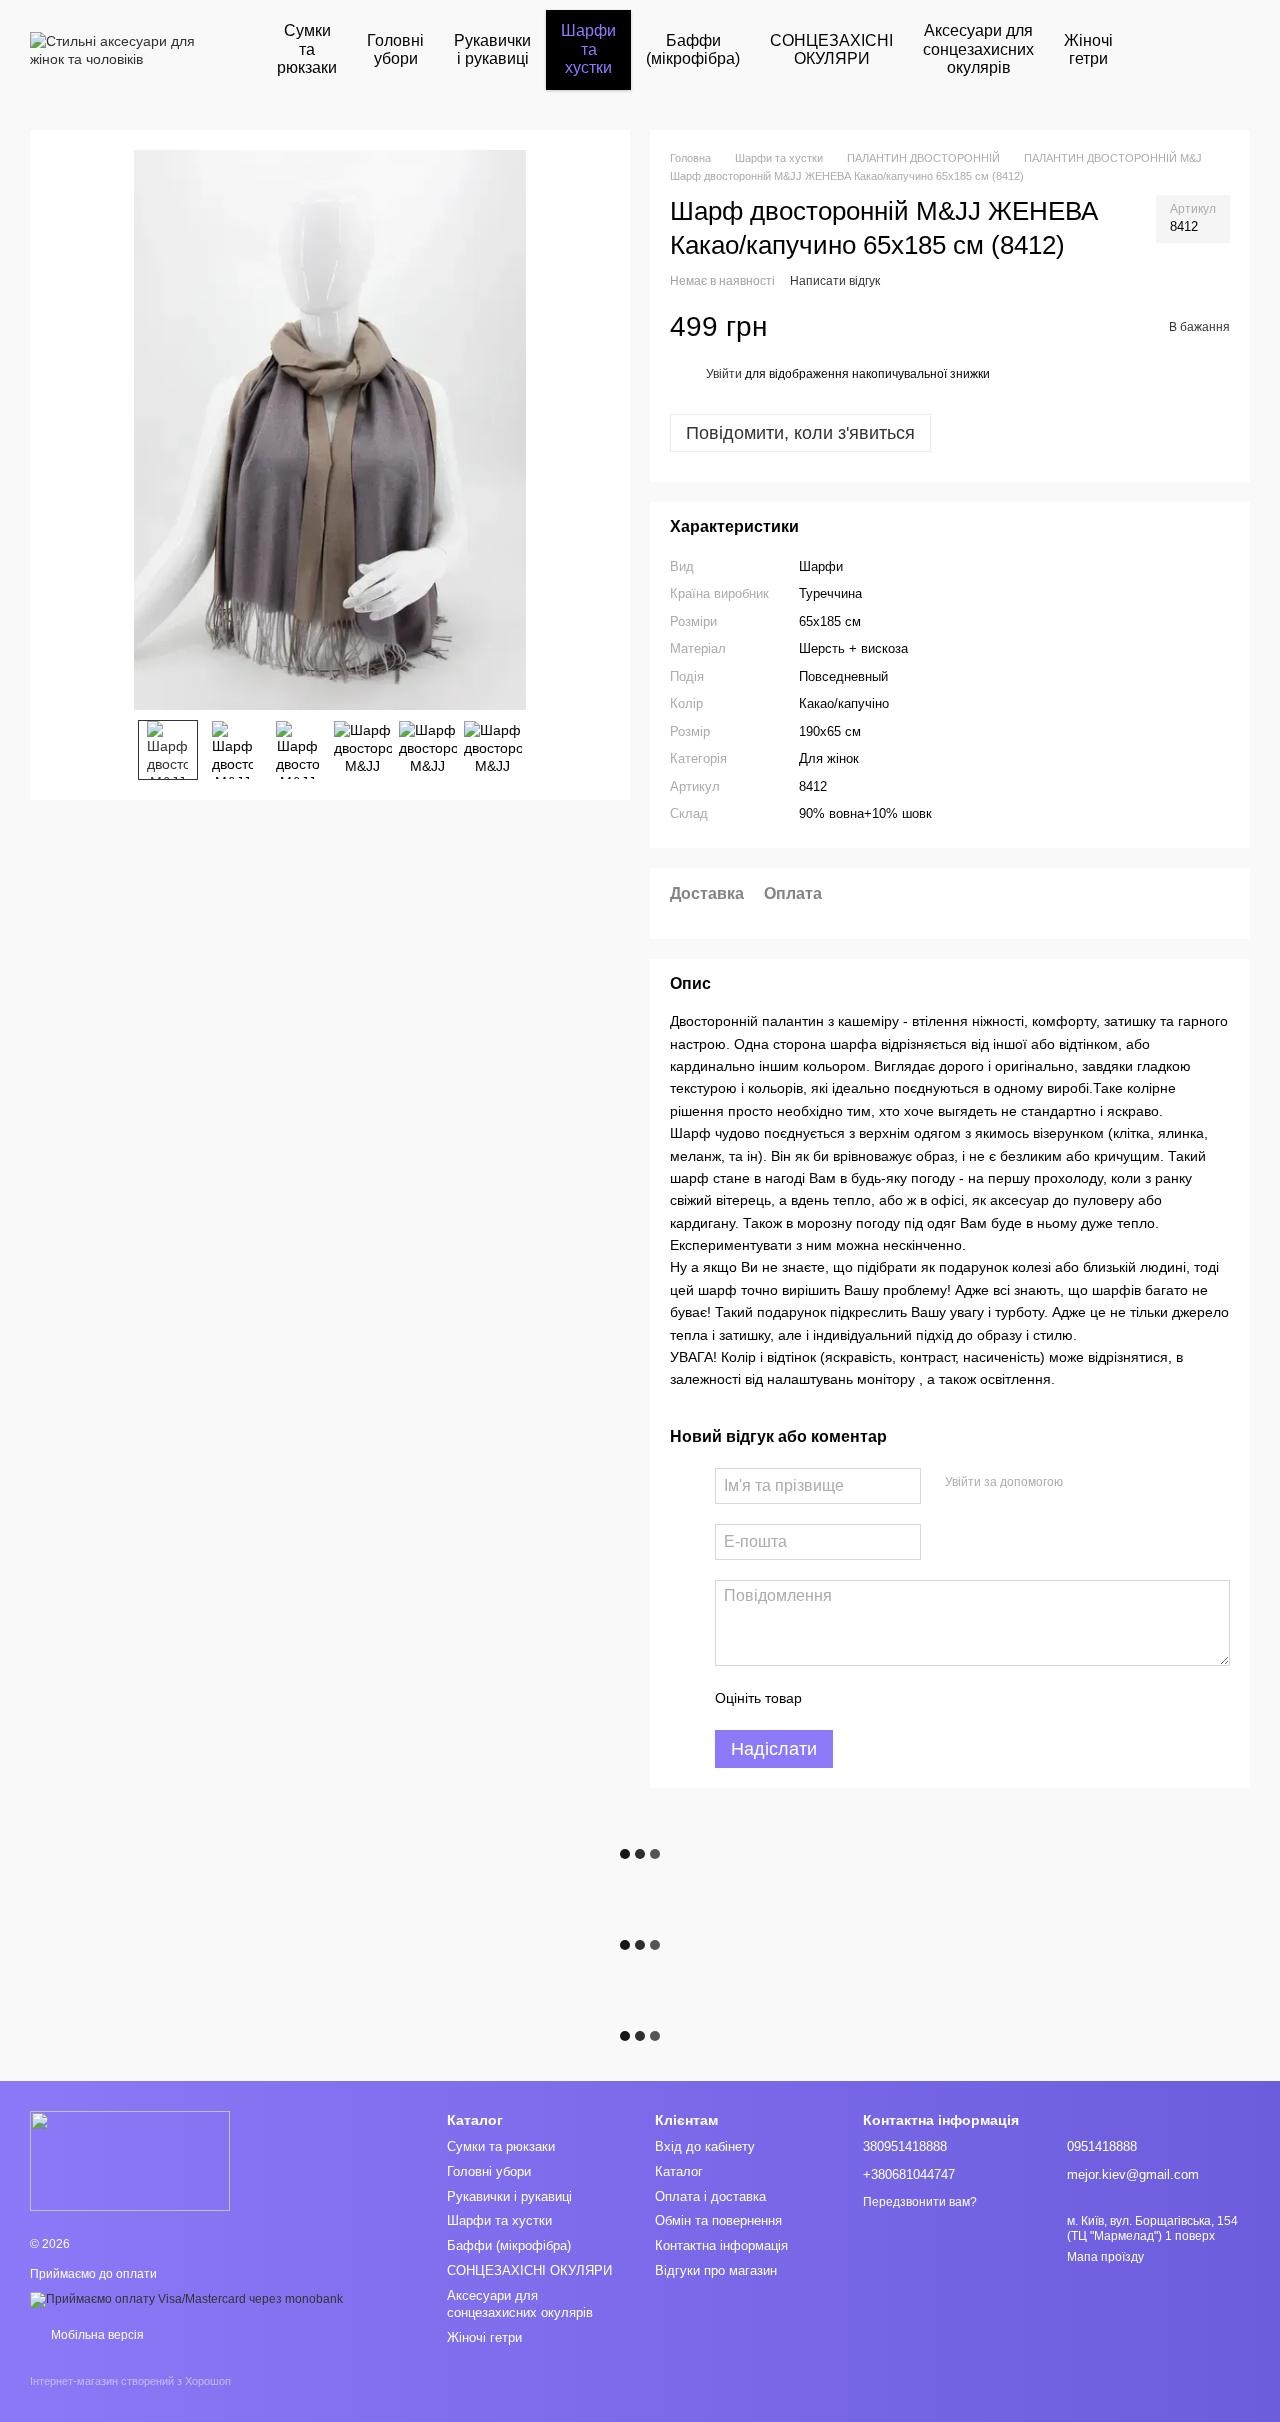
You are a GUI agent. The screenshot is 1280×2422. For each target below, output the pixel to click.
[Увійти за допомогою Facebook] (1085, 1483)
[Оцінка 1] (835, 1698)
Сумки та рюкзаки (307, 49)
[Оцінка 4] (931, 1698)
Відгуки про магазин (716, 2270)
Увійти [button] (724, 374)
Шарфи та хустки (588, 49)
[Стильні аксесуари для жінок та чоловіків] (130, 2160)
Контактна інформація (721, 2245)
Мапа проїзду (1105, 2257)
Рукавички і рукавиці (492, 49)
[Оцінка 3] (899, 1698)
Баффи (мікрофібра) (693, 49)
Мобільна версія (96, 2335)
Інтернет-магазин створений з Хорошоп (130, 2381)
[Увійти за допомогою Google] (1117, 1483)
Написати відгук (835, 281)
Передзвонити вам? (920, 2202)
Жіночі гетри (1088, 49)
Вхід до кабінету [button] (705, 2146)
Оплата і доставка (710, 2196)
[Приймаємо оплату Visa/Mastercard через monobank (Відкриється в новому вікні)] (186, 2299)
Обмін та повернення (718, 2220)
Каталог (679, 2171)
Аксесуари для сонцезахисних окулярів (978, 49)
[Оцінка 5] (963, 1698)
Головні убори (395, 49)
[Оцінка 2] (867, 1698)
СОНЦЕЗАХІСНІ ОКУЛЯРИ (831, 49)
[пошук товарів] (1164, 50)
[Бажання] (1228, 50)
